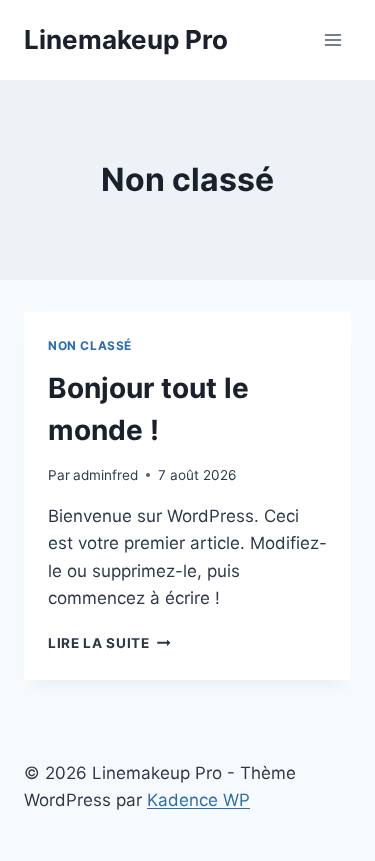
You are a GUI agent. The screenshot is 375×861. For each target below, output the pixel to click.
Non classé (90, 345)
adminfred (105, 475)
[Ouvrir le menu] (332, 39)
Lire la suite (109, 643)
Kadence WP (198, 800)
